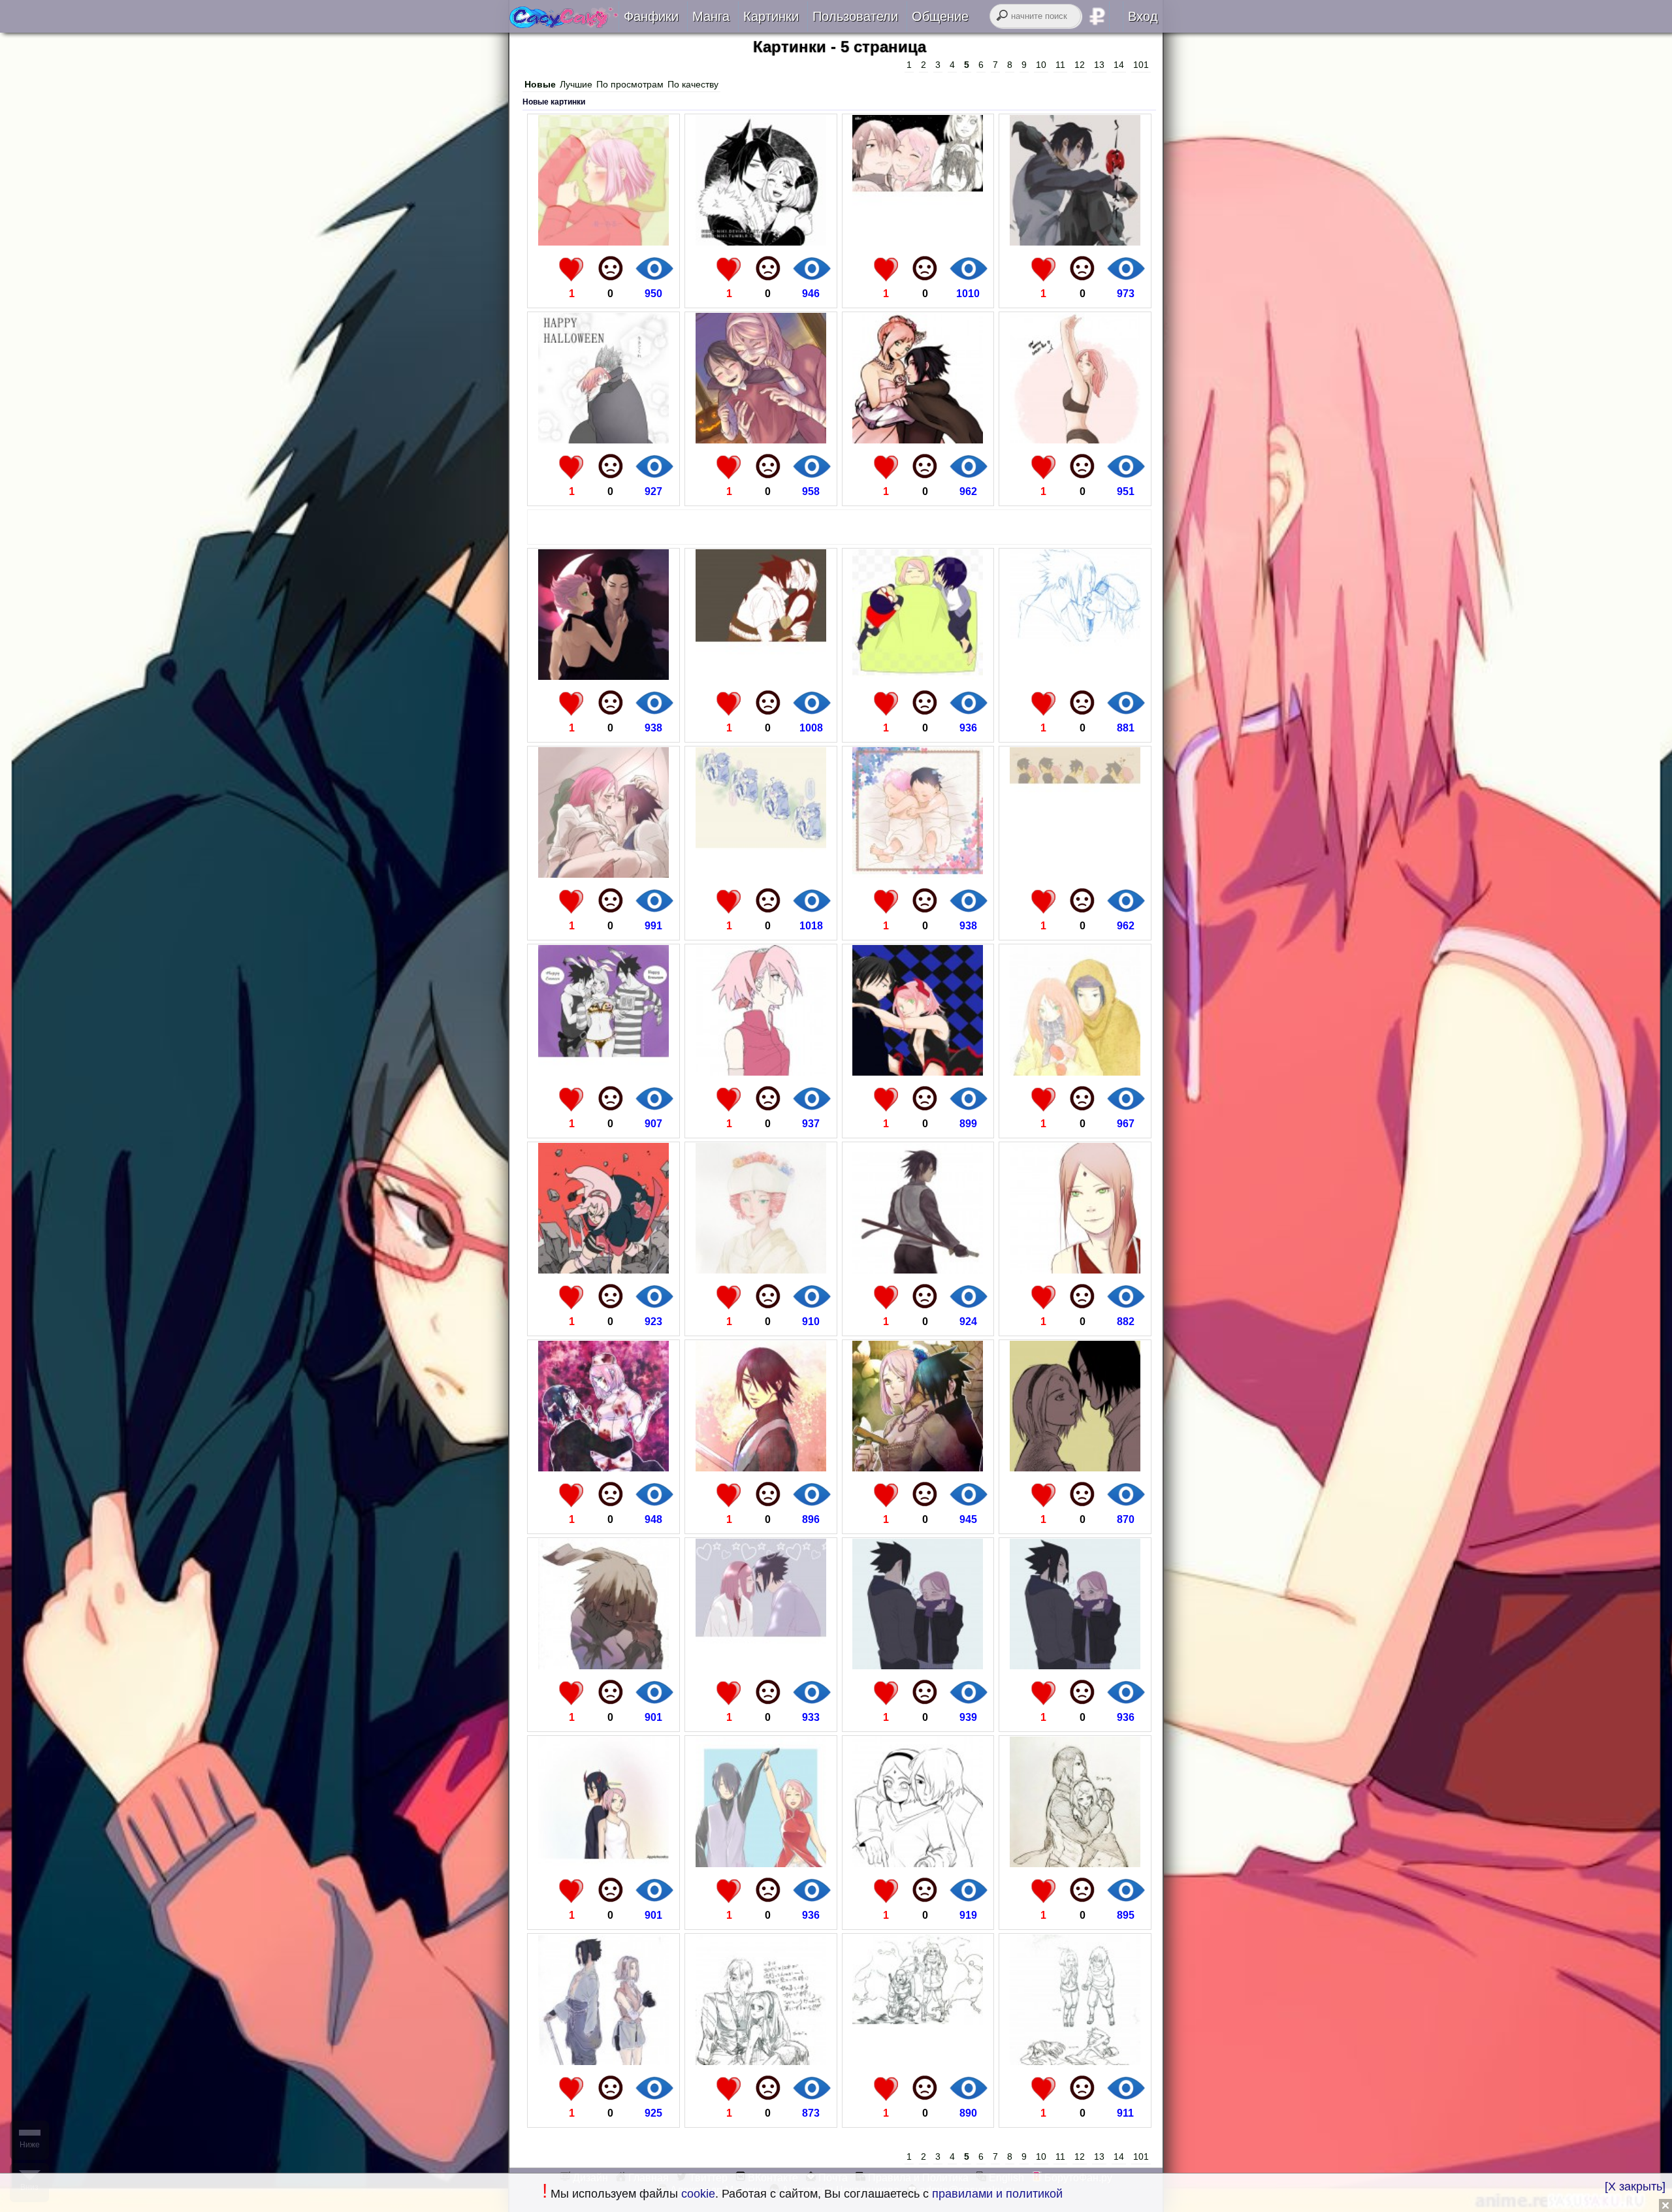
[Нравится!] (571, 268)
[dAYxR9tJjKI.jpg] (918, 242)
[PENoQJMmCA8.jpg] (761, 676)
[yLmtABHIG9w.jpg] (603, 874)
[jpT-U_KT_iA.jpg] (761, 440)
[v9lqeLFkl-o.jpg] (761, 874)
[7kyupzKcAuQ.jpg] (1075, 1864)
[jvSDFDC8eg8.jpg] (603, 676)
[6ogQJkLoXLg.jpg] (603, 2061)
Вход (1143, 16)
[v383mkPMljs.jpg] (603, 242)
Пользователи (855, 16)
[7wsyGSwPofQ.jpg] (1075, 676)
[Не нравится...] (611, 268)
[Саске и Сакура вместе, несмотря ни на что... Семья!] (564, 24)
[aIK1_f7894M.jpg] (918, 1468)
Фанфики (651, 16)
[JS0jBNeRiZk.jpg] (761, 2061)
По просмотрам (630, 84)
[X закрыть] (1635, 2187)
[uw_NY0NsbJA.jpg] (1075, 2061)
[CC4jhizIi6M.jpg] (918, 676)
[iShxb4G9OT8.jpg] (1075, 874)
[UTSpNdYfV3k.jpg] (1075, 1072)
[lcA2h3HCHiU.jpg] (603, 1270)
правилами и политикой (997, 2194)
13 (1099, 65)
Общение (940, 16)
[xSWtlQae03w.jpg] (761, 1666)
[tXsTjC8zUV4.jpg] (761, 242)
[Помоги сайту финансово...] (1114, 16)
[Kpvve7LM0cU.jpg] (761, 1864)
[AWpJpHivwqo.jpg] (918, 874)
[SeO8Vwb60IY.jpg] (918, 1072)
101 (1141, 65)
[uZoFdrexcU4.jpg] (918, 1666)
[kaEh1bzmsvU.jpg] (1075, 440)
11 (1060, 65)
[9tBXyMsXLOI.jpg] (918, 1270)
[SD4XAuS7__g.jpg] (918, 1864)
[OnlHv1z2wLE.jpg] (1075, 1666)
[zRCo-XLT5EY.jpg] (761, 1468)
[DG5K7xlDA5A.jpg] (918, 2061)
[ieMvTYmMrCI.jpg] (761, 1072)
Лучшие (576, 84)
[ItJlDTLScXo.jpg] (603, 440)
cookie (698, 2194)
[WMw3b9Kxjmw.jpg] (603, 1666)
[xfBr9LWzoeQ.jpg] (603, 1864)
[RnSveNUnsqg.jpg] (1075, 1468)
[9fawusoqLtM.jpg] (761, 1270)
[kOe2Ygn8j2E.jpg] (918, 440)
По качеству (693, 84)
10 (1041, 65)
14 (1119, 65)
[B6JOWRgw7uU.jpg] (1075, 1270)
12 (1080, 65)
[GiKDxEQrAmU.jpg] (603, 1468)
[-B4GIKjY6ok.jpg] (1075, 242)
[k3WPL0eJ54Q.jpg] (603, 1072)
